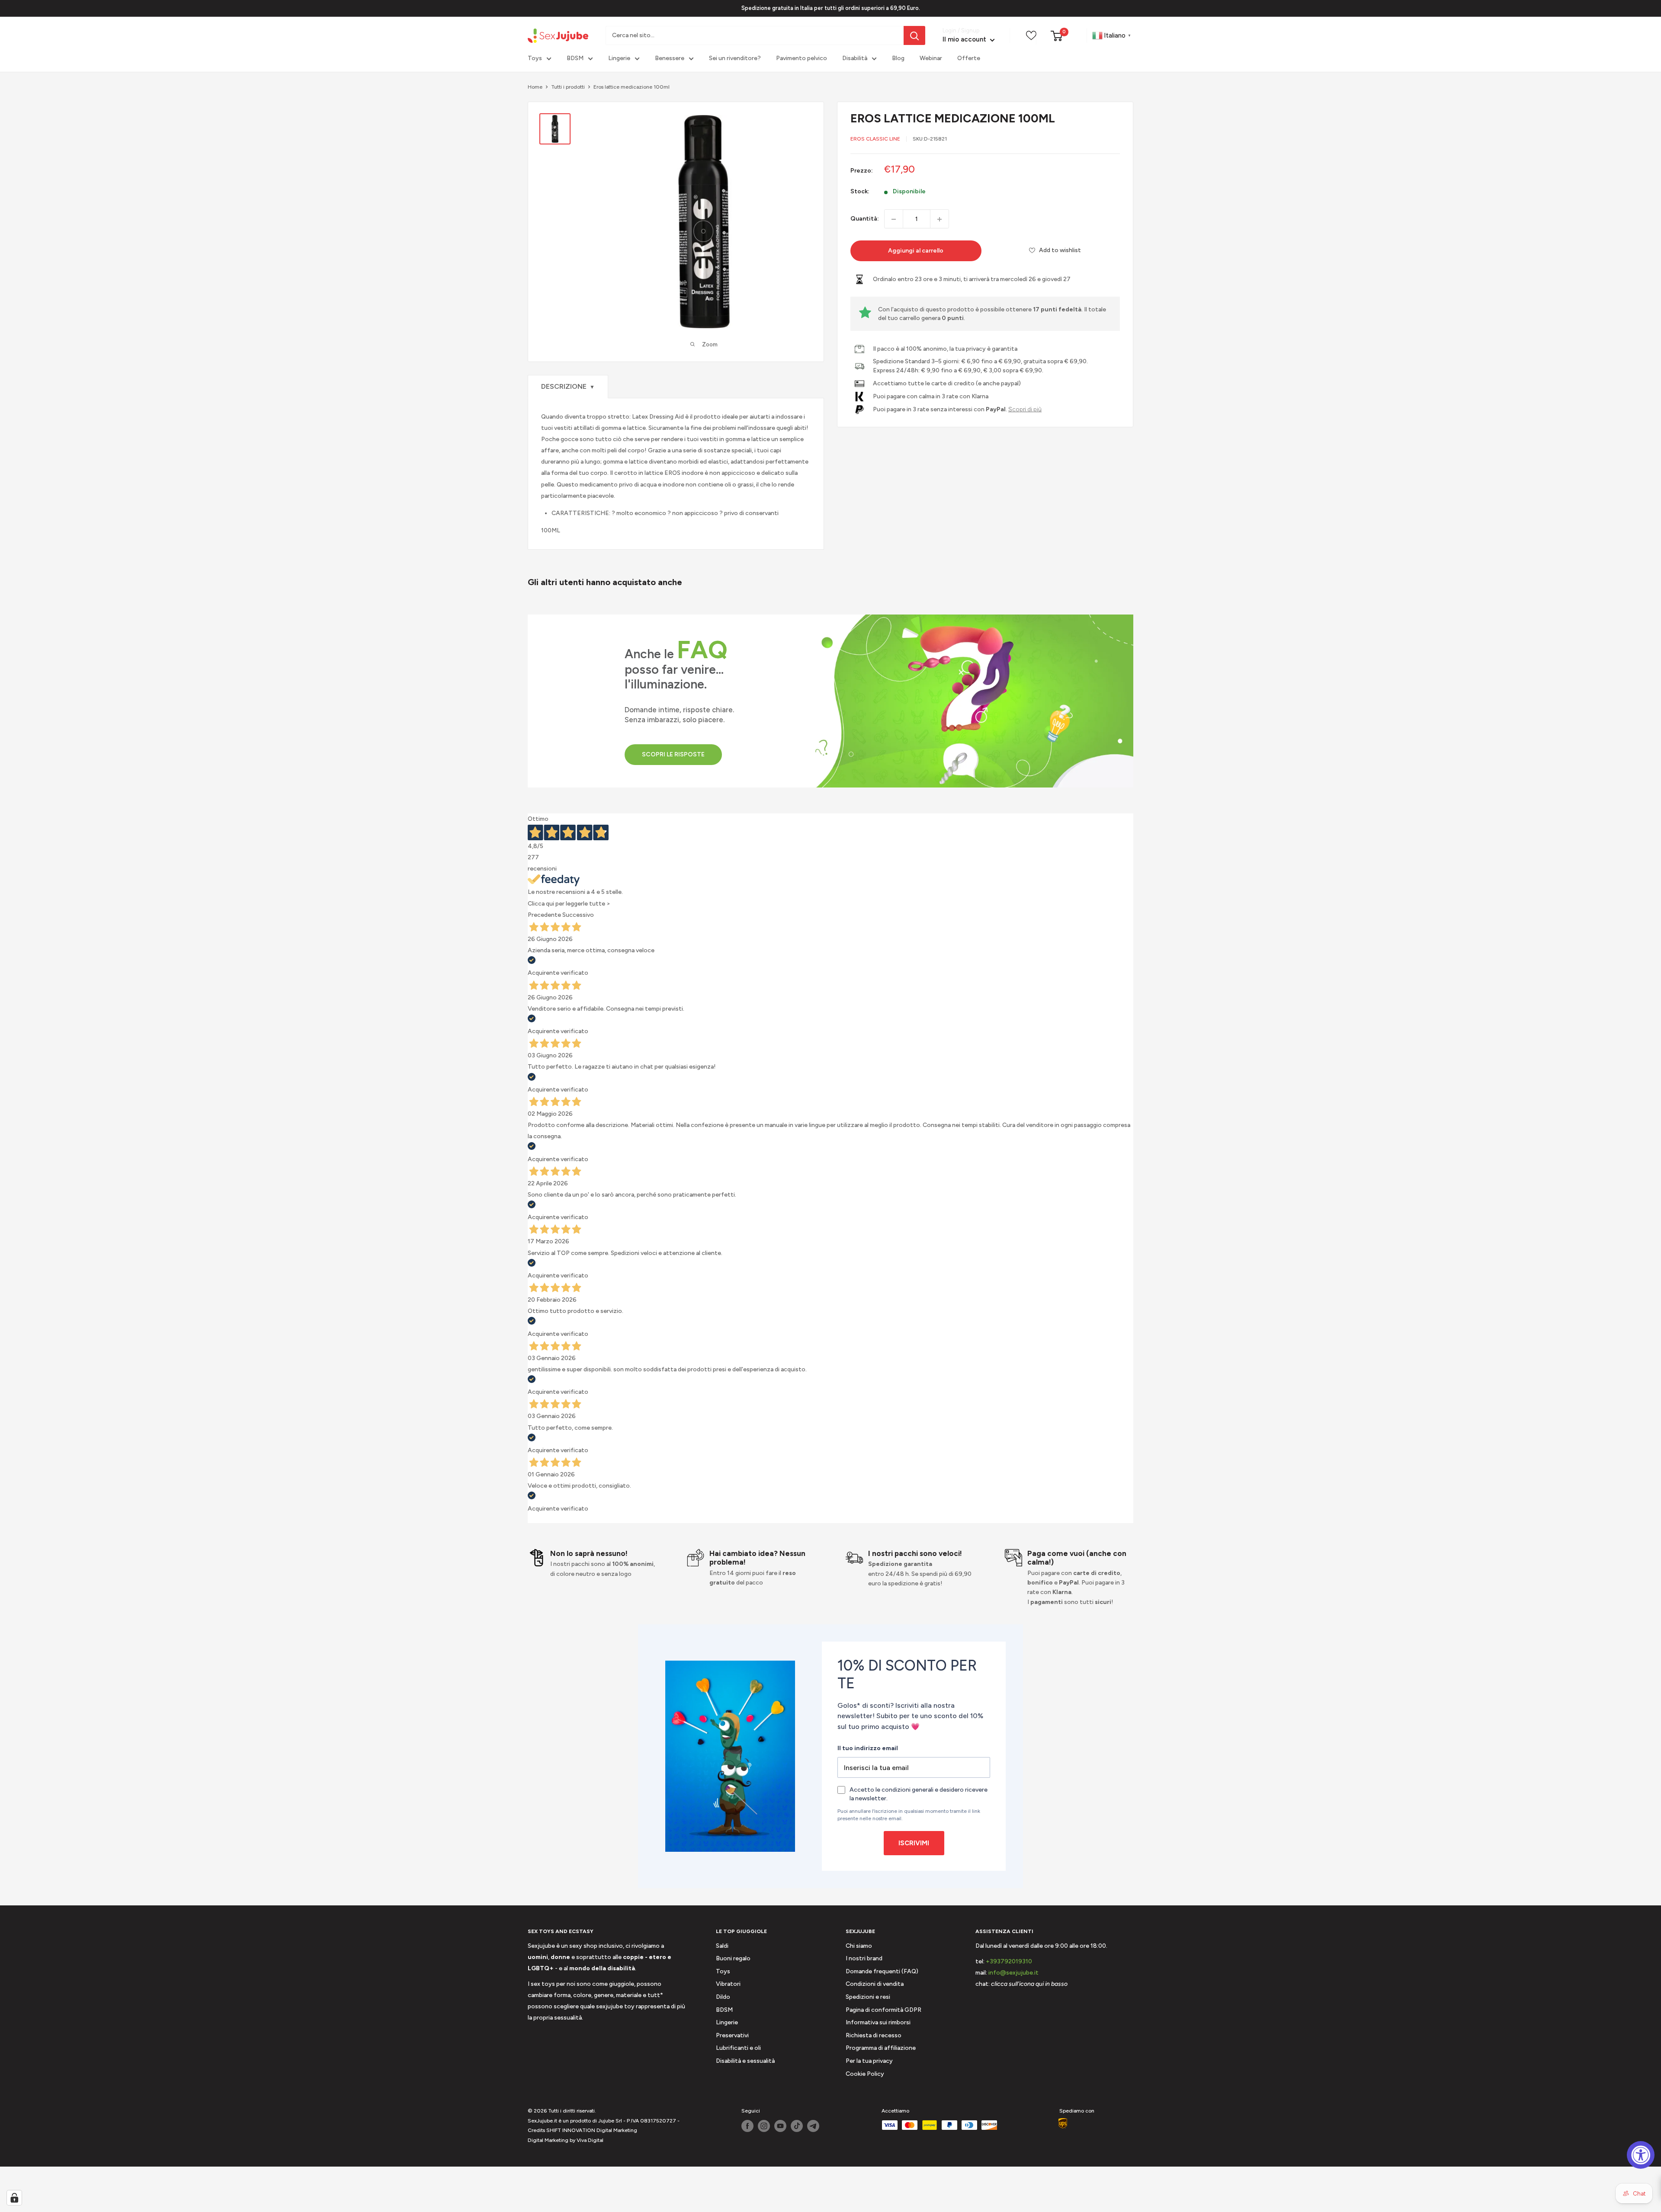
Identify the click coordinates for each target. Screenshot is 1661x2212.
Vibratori (728, 1984)
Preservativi (732, 2035)
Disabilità (855, 59)
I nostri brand (864, 1958)
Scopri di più (1025, 409)
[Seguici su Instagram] (764, 2126)
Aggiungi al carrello (916, 251)
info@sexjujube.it (1013, 1973)
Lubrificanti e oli (738, 2048)
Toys (535, 59)
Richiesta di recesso (874, 2035)
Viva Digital (590, 2140)
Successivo (578, 915)
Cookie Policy (865, 2074)
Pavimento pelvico (802, 59)
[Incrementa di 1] (940, 219)
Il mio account (965, 40)
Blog (898, 59)
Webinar (931, 59)
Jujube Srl (610, 2121)
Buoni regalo (733, 1958)
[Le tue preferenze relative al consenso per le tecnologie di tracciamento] (14, 2198)
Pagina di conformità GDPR (883, 2010)
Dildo (723, 1997)
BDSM (575, 59)
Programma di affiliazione (881, 2048)
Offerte (969, 59)
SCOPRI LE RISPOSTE (673, 754)
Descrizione (568, 386)
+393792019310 (1009, 1961)
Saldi (722, 1946)
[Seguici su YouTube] (780, 2126)
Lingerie (619, 59)
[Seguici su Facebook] (747, 2126)
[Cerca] (914, 35)
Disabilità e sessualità (745, 2061)
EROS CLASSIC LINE (875, 139)
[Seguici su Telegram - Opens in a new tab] (813, 2126)
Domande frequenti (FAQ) (882, 1971)
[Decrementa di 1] (894, 219)
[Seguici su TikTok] (797, 2126)
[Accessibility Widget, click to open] (1641, 2155)
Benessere (670, 59)
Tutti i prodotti (568, 87)
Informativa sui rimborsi (878, 2022)
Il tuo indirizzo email (868, 1748)
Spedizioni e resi (868, 1997)
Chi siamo (859, 1946)
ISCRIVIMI (914, 1843)
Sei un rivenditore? (735, 59)
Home (535, 87)
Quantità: (865, 219)
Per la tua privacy (869, 2061)
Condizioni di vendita (875, 1984)
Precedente (544, 915)
